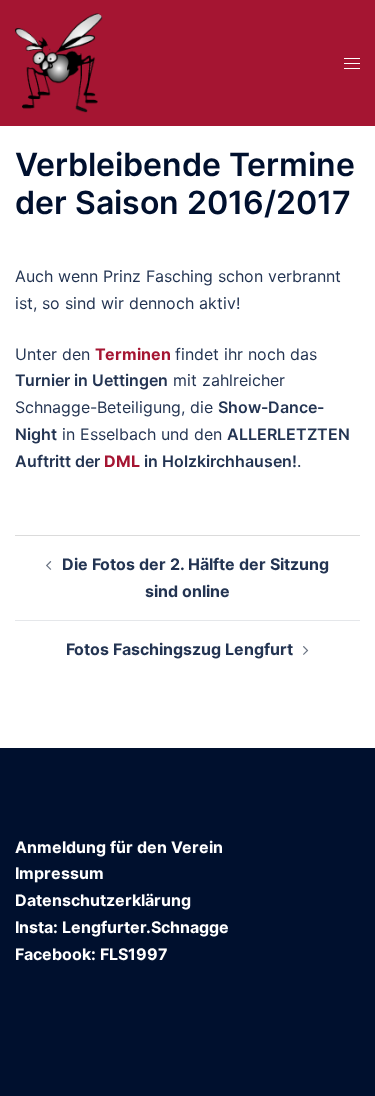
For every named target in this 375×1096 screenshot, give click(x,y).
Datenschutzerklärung (103, 900)
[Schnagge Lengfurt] (59, 61)
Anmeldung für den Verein (119, 847)
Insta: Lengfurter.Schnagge (122, 927)
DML (122, 461)
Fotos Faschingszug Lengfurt (179, 649)
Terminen (133, 354)
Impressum (59, 873)
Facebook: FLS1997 (91, 954)
